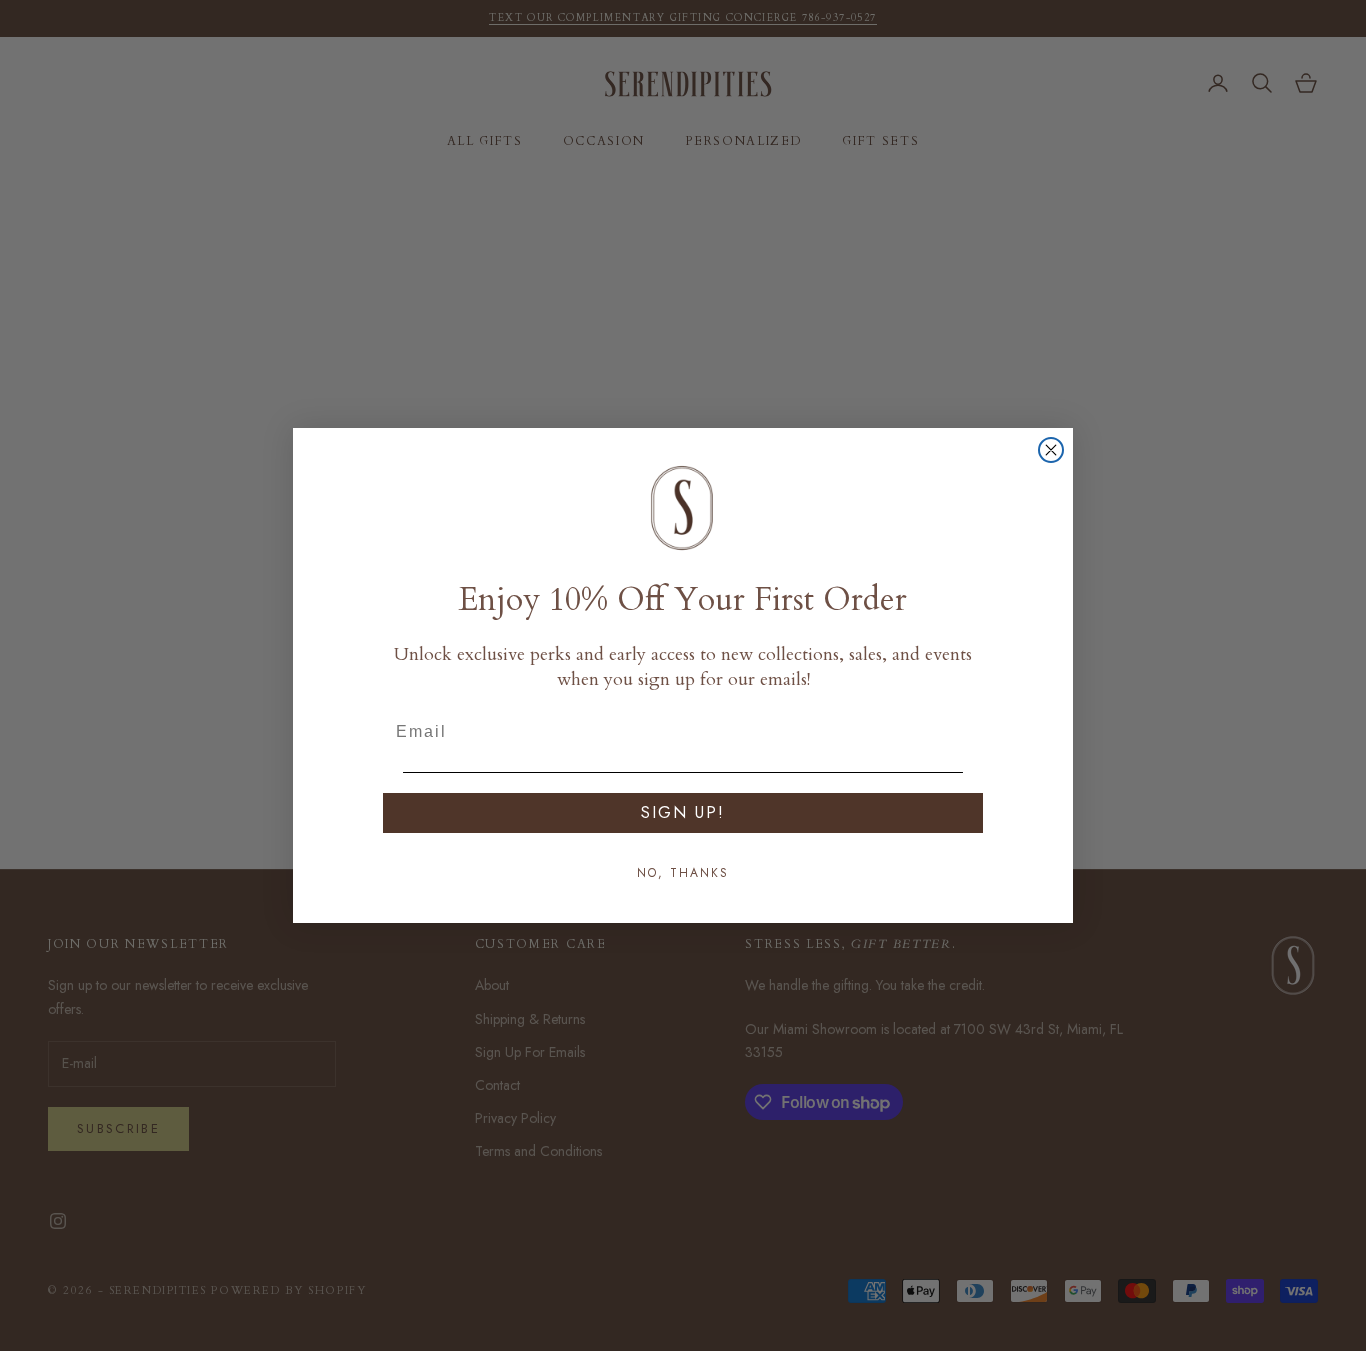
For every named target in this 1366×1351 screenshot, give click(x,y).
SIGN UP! (683, 812)
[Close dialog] (1051, 450)
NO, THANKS (683, 873)
